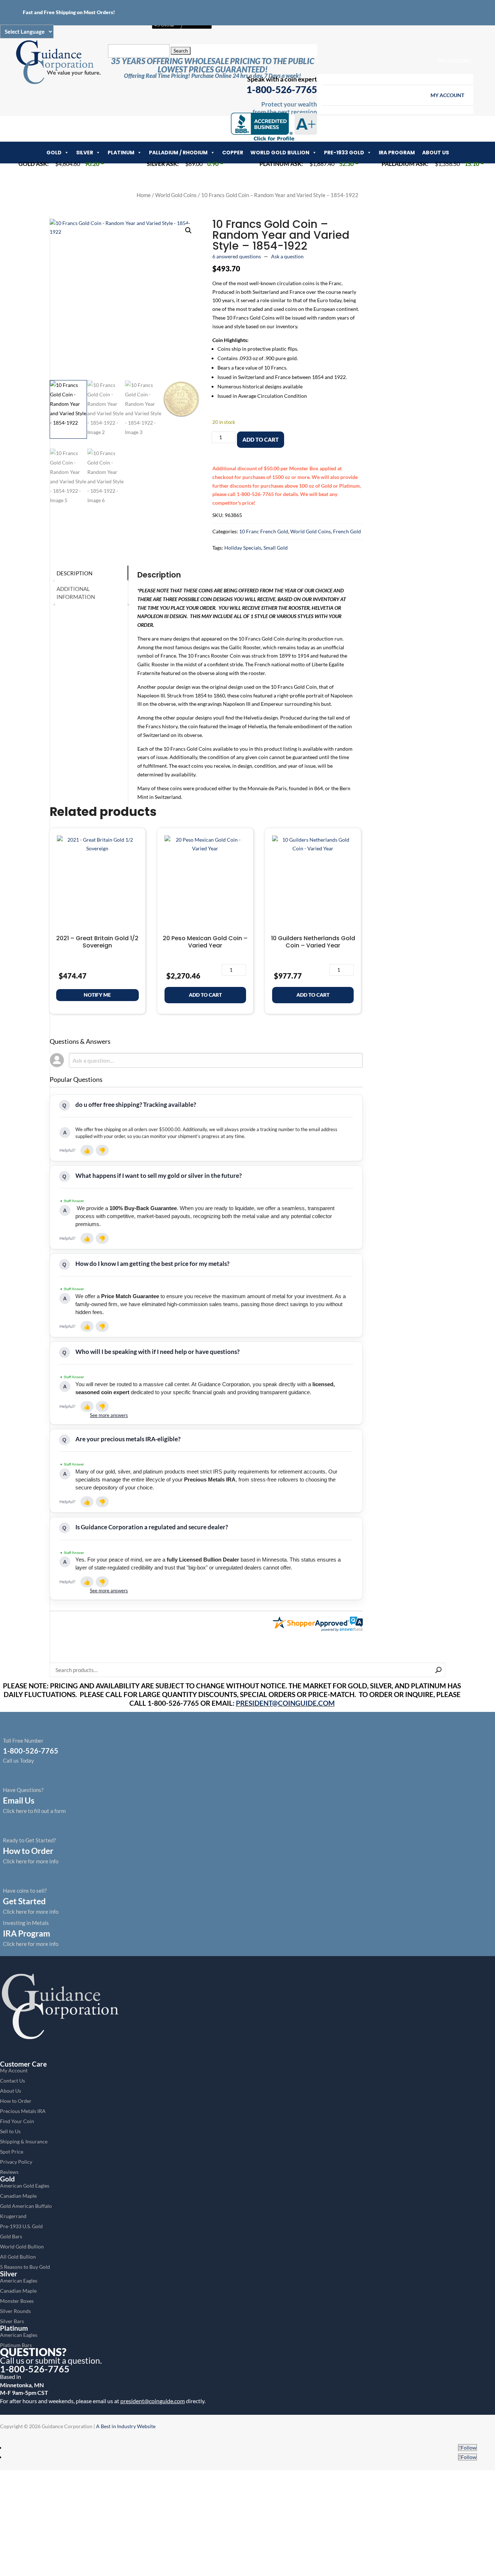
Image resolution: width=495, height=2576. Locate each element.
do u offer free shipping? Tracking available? (136, 1104)
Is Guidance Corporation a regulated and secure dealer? (152, 1527)
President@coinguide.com (285, 1703)
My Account (455, 61)
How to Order (16, 2101)
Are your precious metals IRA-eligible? (128, 1439)
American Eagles (19, 2281)
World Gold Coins (176, 195)
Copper (233, 153)
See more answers (109, 1415)
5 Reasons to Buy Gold (25, 2267)
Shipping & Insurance (24, 2141)
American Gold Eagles (25, 2186)
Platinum (121, 153)
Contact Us (13, 2081)
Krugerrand (13, 2216)
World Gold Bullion (280, 153)
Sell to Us (10, 2131)
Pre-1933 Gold (344, 153)
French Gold (347, 531)
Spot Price (12, 2152)
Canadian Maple (18, 2196)
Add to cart (261, 439)
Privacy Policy (16, 2162)
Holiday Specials (243, 548)
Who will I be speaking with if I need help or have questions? (157, 1352)
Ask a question (287, 256)
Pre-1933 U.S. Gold (21, 2226)
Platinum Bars (16, 2345)
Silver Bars (12, 2321)
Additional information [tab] (76, 593)
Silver (85, 153)
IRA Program (397, 153)
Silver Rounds (15, 2311)
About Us (436, 153)
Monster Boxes (17, 2301)
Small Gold (276, 548)
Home (144, 195)
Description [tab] (74, 573)
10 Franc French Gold (264, 531)
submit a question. (68, 2360)
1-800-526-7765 (282, 89)
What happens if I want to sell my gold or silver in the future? (159, 1176)
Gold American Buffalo (26, 2206)
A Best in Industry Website (126, 2426)
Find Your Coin (17, 2121)
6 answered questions (237, 256)
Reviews (9, 2172)
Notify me (97, 995)
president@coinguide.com (153, 2401)
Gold (54, 153)
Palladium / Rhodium (178, 153)
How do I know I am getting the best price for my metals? (152, 1264)
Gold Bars (11, 2236)
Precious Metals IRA (23, 2111)
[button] (188, 230)
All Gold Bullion (18, 2257)
